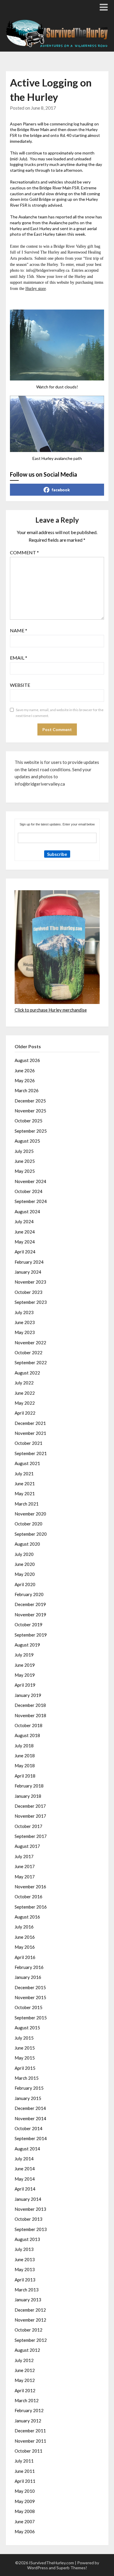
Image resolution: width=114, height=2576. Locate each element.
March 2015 (27, 2078)
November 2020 (30, 1514)
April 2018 (25, 1776)
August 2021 (27, 1463)
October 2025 (28, 1121)
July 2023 (24, 1312)
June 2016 (25, 1937)
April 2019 (25, 1685)
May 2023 (25, 1332)
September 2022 (31, 1362)
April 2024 (25, 1252)
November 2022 (30, 1343)
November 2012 (30, 2320)
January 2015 (28, 2098)
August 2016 (27, 1917)
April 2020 (25, 1584)
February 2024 (29, 1262)
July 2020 (24, 1554)
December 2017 (30, 1806)
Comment (24, 552)
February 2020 (29, 1594)
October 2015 (28, 2007)
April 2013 (25, 2280)
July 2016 (24, 1927)
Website (20, 685)
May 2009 (25, 2501)
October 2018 (28, 1725)
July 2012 (24, 2360)
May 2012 (25, 2380)
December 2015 (30, 1987)
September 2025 (31, 1131)
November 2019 (30, 1615)
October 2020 (28, 1524)
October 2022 (28, 1352)
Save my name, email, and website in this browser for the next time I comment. (60, 713)
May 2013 (25, 2269)
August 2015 (27, 2028)
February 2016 (29, 1967)
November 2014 (30, 2118)
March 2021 (27, 1504)
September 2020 (31, 1534)
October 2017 (28, 1826)
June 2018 (25, 1756)
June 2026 (25, 1070)
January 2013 (28, 2300)
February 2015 (29, 2088)
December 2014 (30, 2108)
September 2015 (31, 2018)
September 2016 (31, 1907)
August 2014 (27, 2149)
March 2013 (27, 2290)
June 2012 (25, 2370)
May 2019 (25, 1675)
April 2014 (25, 2189)
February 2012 (29, 2410)
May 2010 (25, 2491)
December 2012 (30, 2310)
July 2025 (24, 1151)
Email (19, 658)
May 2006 (25, 2531)
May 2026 (25, 1080)
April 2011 (25, 2481)
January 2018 (28, 1796)
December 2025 (30, 1101)
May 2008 (25, 2511)
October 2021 (28, 1443)
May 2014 (25, 2179)
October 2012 (28, 2330)
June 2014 (25, 2169)
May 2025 (25, 1171)
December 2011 (30, 2431)
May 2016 (25, 1947)
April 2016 (25, 1957)
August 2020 (27, 1544)
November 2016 (30, 1887)
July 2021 (24, 1474)
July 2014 (24, 2159)
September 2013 (31, 2229)
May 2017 (25, 1877)
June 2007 (25, 2521)
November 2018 (30, 1715)
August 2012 (27, 2350)
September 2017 (31, 1836)
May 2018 (25, 1766)
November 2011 (30, 2441)
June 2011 (25, 2471)
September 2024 (31, 1201)
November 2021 (30, 1433)
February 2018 (29, 1786)
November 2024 (30, 1181)
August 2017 (27, 1846)
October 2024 (28, 1191)
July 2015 (24, 2038)
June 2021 (25, 1484)
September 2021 (31, 1453)
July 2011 (24, 2461)
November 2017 (30, 1816)
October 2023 (28, 1292)
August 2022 (27, 1373)
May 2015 (25, 2058)
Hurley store (36, 289)
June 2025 (25, 1161)
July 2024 (24, 1221)
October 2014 (28, 2128)
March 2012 (27, 2400)
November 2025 (30, 1111)
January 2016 (28, 1977)
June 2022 (25, 1393)
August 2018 (27, 1735)
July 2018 (24, 1746)
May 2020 (25, 1574)
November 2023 (30, 1282)
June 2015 (25, 2048)
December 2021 (30, 1423)
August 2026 (27, 1060)
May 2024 (25, 1242)
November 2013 (30, 2209)
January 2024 (28, 1272)
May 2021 (25, 1493)
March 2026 (27, 1090)
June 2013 (25, 2259)
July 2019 (24, 1655)
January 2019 (28, 1695)
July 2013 (24, 2249)
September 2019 (31, 1635)
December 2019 (30, 1604)
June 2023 (25, 1322)
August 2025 (27, 1141)
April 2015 (25, 2068)
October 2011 (28, 2451)
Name (19, 630)
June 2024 (25, 1232)
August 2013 (27, 2239)
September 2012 (31, 2340)
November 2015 (30, 1997)
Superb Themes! (72, 2568)
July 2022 (24, 1383)
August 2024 (27, 1211)
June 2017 (25, 1866)
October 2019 (28, 1625)
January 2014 (28, 2199)
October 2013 (28, 2219)
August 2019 (27, 1645)
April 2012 (25, 2390)
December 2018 (30, 1705)
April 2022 (25, 1413)
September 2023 (31, 1302)
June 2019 (25, 1665)
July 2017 (24, 1856)
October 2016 (28, 1897)
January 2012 (28, 2421)
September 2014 (31, 2138)
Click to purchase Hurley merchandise (51, 1010)
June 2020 (25, 1564)
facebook (61, 490)
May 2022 (25, 1403)
